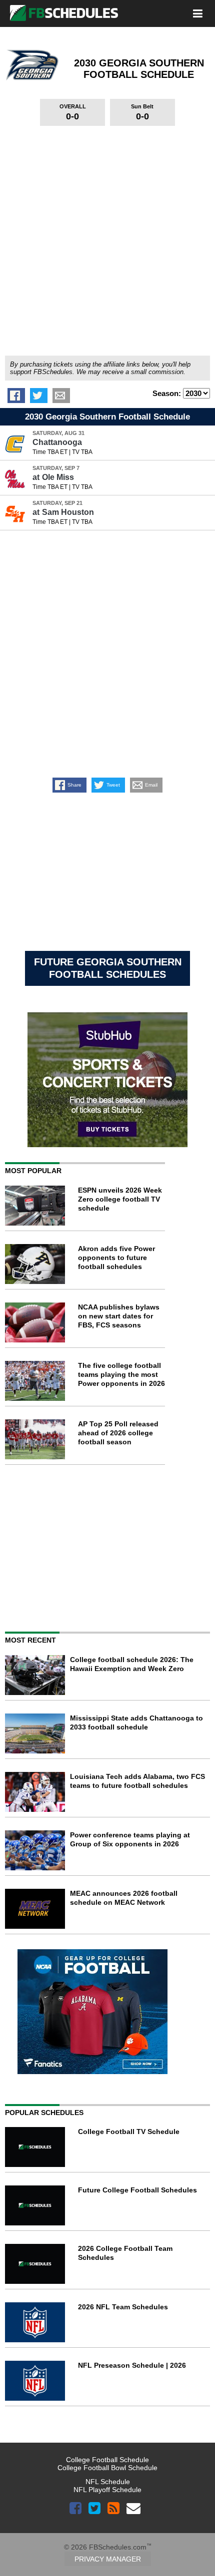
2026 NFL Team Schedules (123, 2307)
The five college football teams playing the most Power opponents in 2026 (121, 1374)
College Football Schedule (107, 2460)
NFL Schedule (108, 2482)
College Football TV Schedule (129, 2132)
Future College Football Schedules (137, 2190)
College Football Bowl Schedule (107, 2468)
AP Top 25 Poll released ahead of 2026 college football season (118, 1433)
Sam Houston (63, 512)
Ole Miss (53, 477)
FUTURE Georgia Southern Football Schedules (108, 968)
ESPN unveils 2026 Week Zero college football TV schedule (120, 1199)
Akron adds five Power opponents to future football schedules (116, 1258)
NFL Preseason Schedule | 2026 (132, 2365)
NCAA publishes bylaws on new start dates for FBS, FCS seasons (119, 1316)
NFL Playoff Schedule (107, 2490)
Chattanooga (57, 442)
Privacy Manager (108, 2559)
